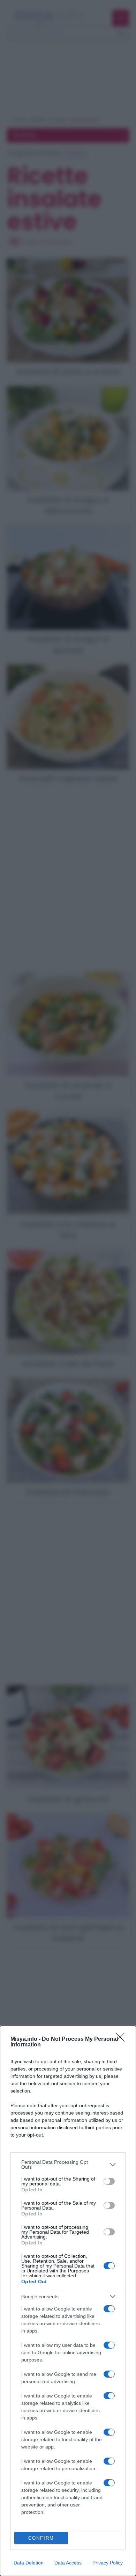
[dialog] (68, 2301)
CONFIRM (41, 2538)
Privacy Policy (108, 2563)
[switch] (109, 2181)
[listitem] (68, 2164)
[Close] (122, 2039)
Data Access (68, 2563)
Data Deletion (29, 2563)
